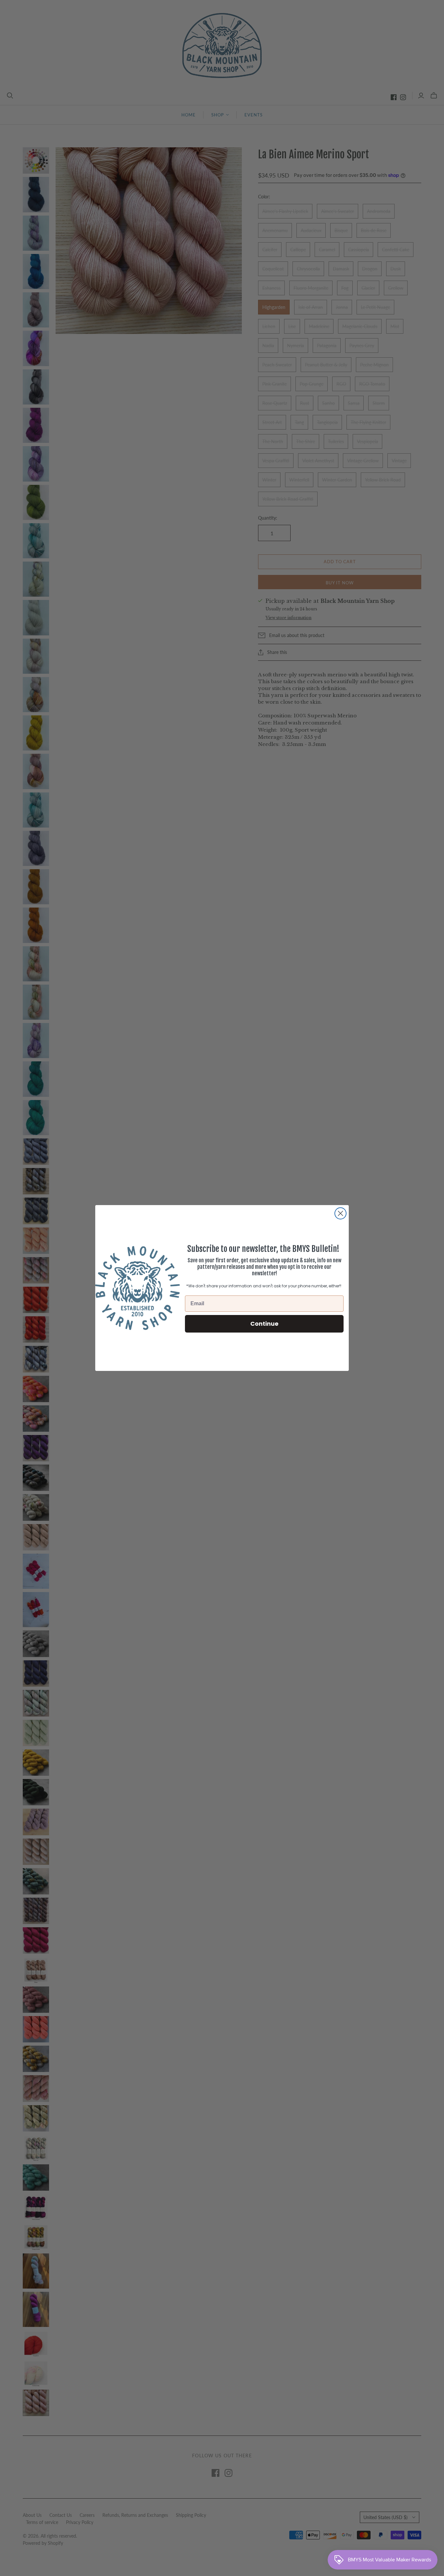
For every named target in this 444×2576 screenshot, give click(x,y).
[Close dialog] (340, 1213)
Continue (264, 1324)
